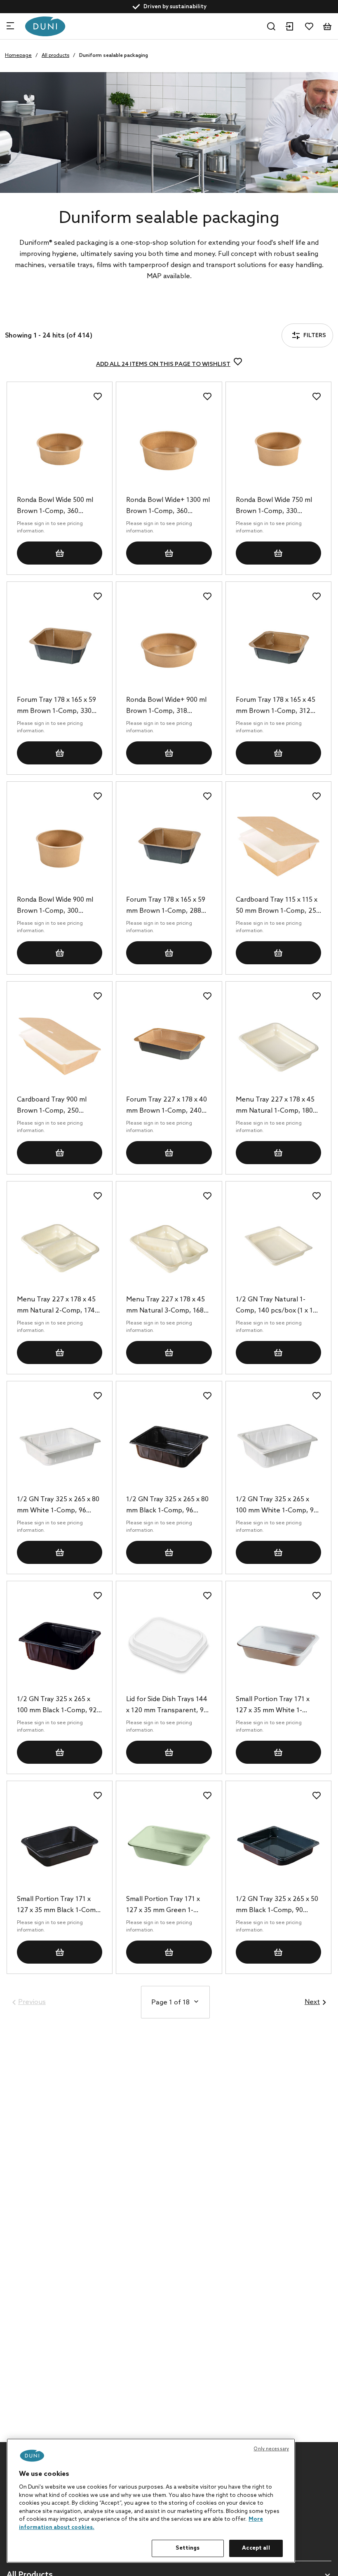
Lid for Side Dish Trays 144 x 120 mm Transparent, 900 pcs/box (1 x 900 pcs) (169, 1706)
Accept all (256, 2548)
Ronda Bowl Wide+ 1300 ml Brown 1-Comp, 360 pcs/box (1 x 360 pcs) (168, 506)
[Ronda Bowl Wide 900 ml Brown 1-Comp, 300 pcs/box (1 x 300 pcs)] (60, 846)
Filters (36, 314)
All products (55, 56)
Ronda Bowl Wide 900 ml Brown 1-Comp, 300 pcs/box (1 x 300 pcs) (55, 906)
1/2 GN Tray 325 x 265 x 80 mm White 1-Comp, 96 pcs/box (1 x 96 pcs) (58, 1506)
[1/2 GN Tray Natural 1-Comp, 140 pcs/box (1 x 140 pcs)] (278, 1246)
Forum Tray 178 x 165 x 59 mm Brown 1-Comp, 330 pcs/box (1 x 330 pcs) (56, 706)
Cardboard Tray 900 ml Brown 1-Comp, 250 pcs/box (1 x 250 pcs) (52, 1106)
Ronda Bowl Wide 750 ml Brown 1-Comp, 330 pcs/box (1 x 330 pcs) (274, 506)
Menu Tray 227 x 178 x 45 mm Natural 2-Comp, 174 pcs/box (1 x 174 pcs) (56, 1306)
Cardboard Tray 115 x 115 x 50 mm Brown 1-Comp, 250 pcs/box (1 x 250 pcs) (278, 906)
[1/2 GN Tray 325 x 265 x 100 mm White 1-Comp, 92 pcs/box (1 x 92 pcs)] (278, 1446)
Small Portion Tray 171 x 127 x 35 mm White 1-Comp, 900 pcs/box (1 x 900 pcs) (278, 1706)
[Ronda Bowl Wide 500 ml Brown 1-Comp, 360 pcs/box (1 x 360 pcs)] (60, 447)
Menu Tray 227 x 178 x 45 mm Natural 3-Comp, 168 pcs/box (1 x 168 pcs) (165, 1306)
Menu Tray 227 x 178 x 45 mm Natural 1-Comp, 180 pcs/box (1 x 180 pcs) (275, 1106)
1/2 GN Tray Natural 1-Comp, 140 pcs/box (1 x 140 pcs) (278, 1306)
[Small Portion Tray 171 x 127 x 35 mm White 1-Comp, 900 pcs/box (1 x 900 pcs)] (278, 1646)
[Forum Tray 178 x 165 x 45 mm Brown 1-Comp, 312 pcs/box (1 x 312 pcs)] (278, 647)
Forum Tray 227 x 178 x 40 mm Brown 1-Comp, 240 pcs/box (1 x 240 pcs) (167, 1106)
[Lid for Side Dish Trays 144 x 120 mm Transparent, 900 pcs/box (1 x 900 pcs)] (169, 1646)
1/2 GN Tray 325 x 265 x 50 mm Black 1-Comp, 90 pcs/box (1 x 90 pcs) (277, 1906)
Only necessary (271, 2449)
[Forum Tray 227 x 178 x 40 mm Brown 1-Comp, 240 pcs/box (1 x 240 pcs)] (169, 1046)
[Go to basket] (327, 26)
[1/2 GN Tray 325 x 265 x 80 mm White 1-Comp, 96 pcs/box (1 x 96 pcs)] (60, 1446)
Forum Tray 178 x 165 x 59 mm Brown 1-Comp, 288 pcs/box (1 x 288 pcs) (166, 906)
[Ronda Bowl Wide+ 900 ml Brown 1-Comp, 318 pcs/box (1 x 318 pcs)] (169, 647)
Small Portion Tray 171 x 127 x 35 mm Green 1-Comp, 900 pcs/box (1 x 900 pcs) (169, 1906)
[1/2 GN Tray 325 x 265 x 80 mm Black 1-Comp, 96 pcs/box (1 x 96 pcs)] (169, 1446)
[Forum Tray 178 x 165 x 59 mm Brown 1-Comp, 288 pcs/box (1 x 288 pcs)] (169, 846)
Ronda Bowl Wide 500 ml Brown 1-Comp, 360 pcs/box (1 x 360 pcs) (55, 506)
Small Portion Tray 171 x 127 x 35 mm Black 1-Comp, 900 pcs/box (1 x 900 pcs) (59, 1906)
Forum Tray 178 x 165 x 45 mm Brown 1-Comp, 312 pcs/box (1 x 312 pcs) (276, 706)
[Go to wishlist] (309, 26)
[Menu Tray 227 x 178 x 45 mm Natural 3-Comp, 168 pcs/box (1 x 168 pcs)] (169, 1246)
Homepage (18, 56)
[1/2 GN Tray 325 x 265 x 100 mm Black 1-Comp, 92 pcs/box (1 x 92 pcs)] (60, 1646)
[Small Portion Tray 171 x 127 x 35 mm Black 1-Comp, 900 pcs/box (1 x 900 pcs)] (60, 1846)
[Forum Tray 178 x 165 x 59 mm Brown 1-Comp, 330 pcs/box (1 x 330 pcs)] (60, 647)
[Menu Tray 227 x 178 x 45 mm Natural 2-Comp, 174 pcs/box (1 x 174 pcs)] (60, 1246)
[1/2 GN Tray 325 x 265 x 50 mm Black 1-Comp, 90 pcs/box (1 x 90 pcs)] (278, 1846)
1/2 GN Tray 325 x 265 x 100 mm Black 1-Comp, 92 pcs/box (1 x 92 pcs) (57, 1706)
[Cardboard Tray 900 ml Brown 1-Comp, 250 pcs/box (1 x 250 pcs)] (60, 1046)
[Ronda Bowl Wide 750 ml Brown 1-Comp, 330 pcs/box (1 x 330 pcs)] (278, 447)
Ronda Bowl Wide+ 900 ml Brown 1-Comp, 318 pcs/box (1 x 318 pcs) (166, 706)
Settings (188, 2548)
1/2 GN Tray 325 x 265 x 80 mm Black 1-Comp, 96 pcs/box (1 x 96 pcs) (167, 1506)
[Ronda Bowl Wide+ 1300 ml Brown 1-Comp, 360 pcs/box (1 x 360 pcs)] (169, 447)
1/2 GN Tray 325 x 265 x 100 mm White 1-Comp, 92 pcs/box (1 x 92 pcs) (277, 1506)
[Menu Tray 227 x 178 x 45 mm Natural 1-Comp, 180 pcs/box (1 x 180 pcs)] (278, 1046)
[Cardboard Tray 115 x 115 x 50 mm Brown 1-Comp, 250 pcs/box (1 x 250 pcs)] (278, 846)
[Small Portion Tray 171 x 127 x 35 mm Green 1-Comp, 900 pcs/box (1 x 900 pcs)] (169, 1846)
